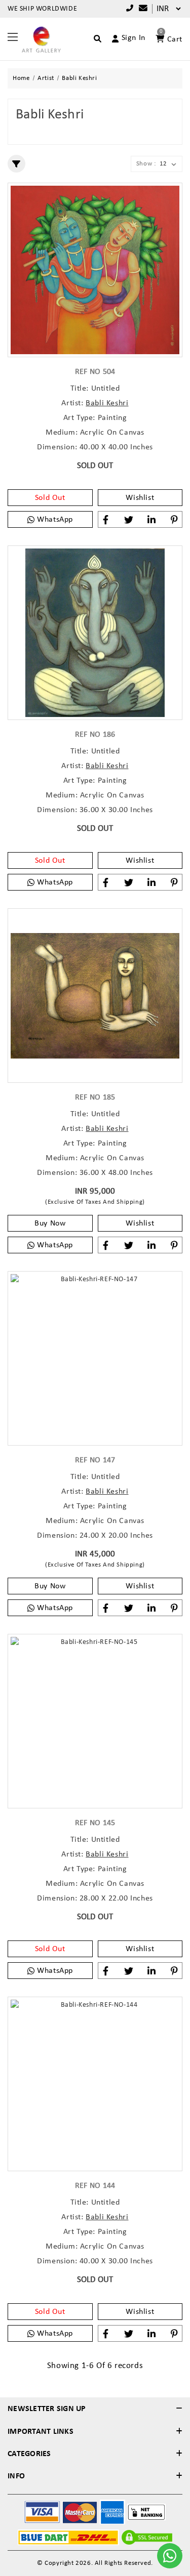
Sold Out (50, 498)
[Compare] (141, 9)
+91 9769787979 (127, 9)
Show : (146, 164)
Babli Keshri (107, 403)
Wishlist (140, 498)
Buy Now (50, 1223)
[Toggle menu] (13, 36)
